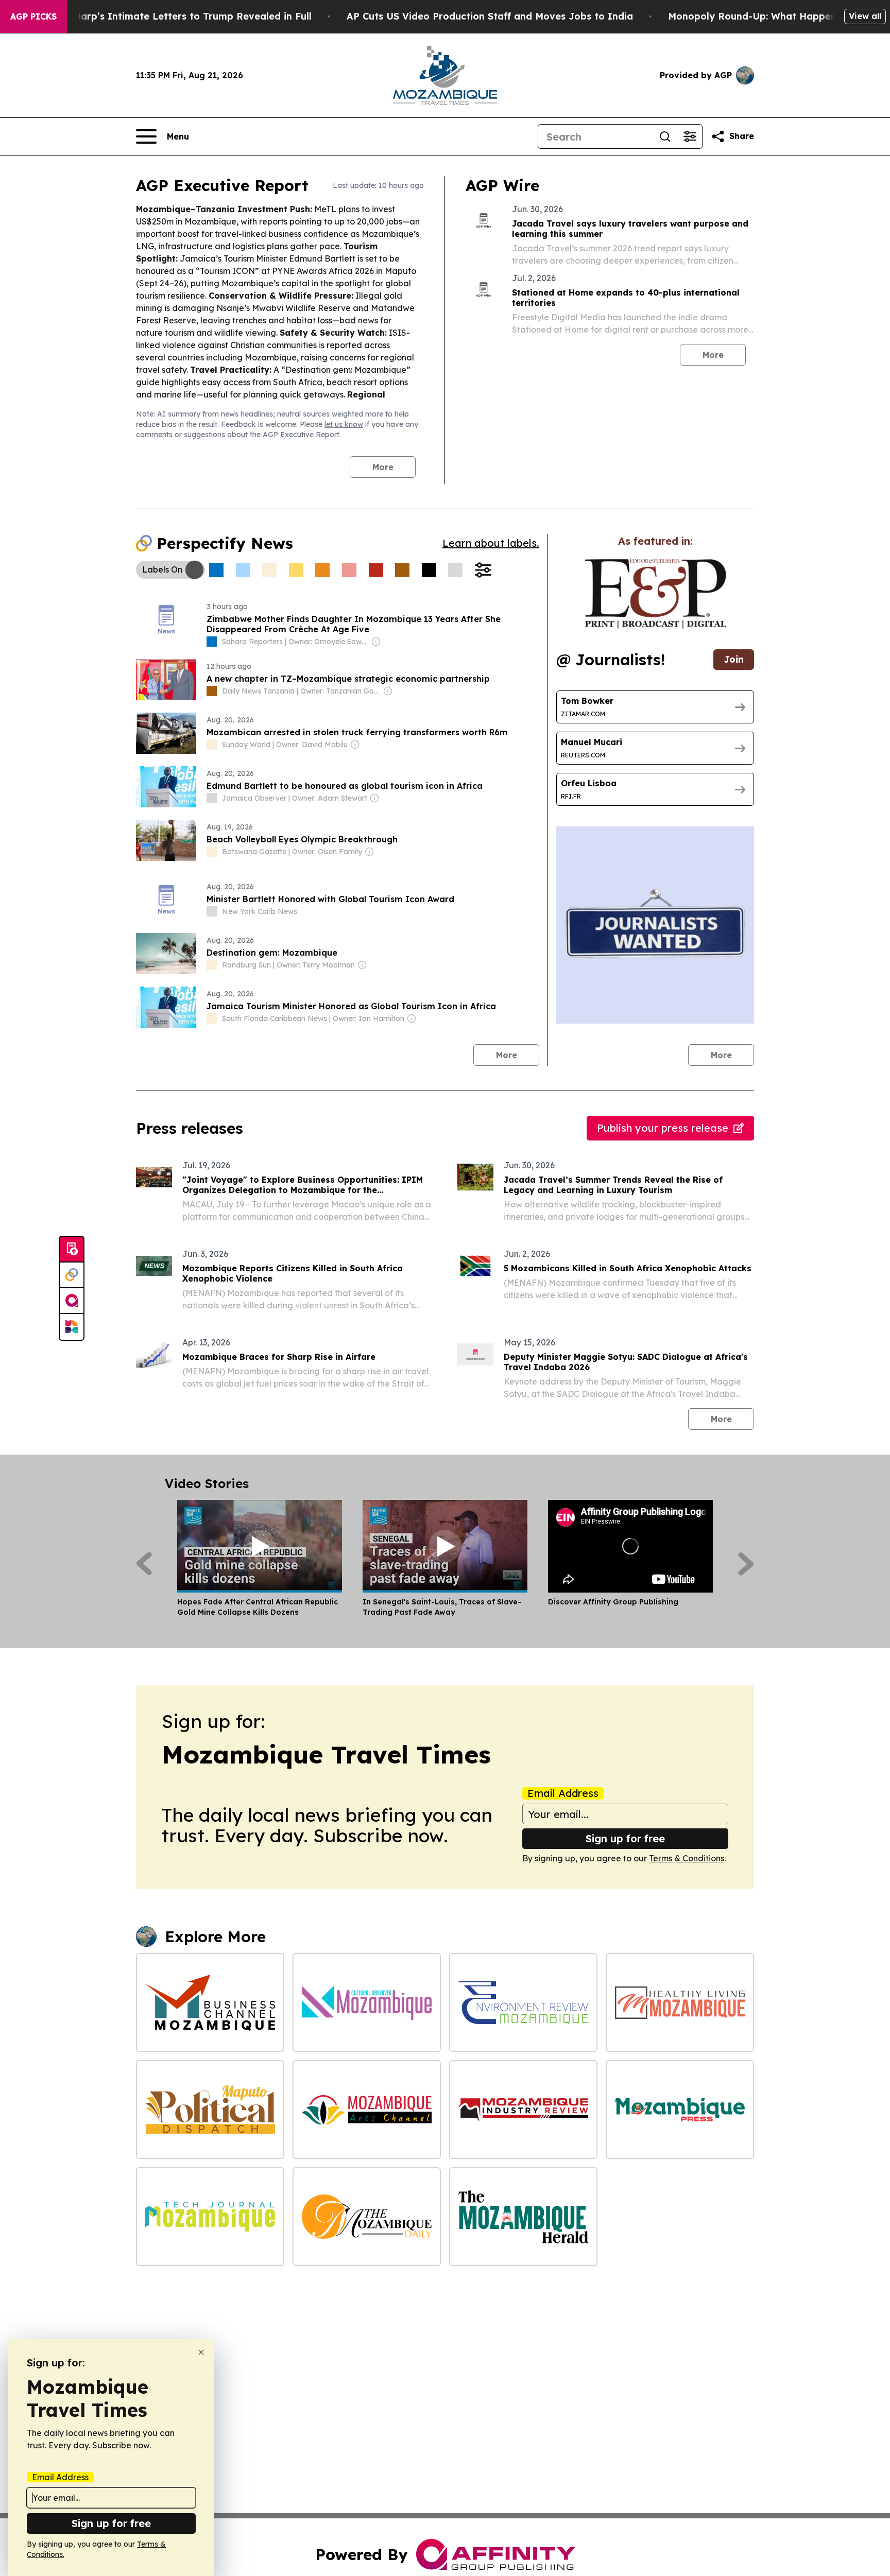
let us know (344, 424)
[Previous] (144, 1564)
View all (865, 16)
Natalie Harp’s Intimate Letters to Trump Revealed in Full (174, 16)
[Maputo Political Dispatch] (210, 2110)
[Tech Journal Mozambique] (210, 2217)
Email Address (563, 1793)
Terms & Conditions (687, 1858)
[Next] (746, 1564)
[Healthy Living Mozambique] (680, 2002)
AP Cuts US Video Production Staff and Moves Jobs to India (490, 16)
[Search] (665, 136)
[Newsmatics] (72, 1327)
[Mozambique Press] (680, 2110)
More (383, 467)
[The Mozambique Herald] (523, 2217)
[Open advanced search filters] (690, 136)
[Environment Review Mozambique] (523, 2002)
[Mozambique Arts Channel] (367, 2110)
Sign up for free (625, 1838)
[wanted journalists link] (655, 594)
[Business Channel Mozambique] (210, 2002)
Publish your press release (663, 1128)
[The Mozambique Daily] (367, 2217)
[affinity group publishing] (72, 1301)
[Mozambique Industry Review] (523, 2110)
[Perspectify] (72, 1275)
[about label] (212, 642)
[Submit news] (72, 1250)
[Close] (201, 2352)
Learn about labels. (491, 543)
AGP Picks (33, 16)
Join (734, 659)
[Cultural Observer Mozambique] (367, 2002)
